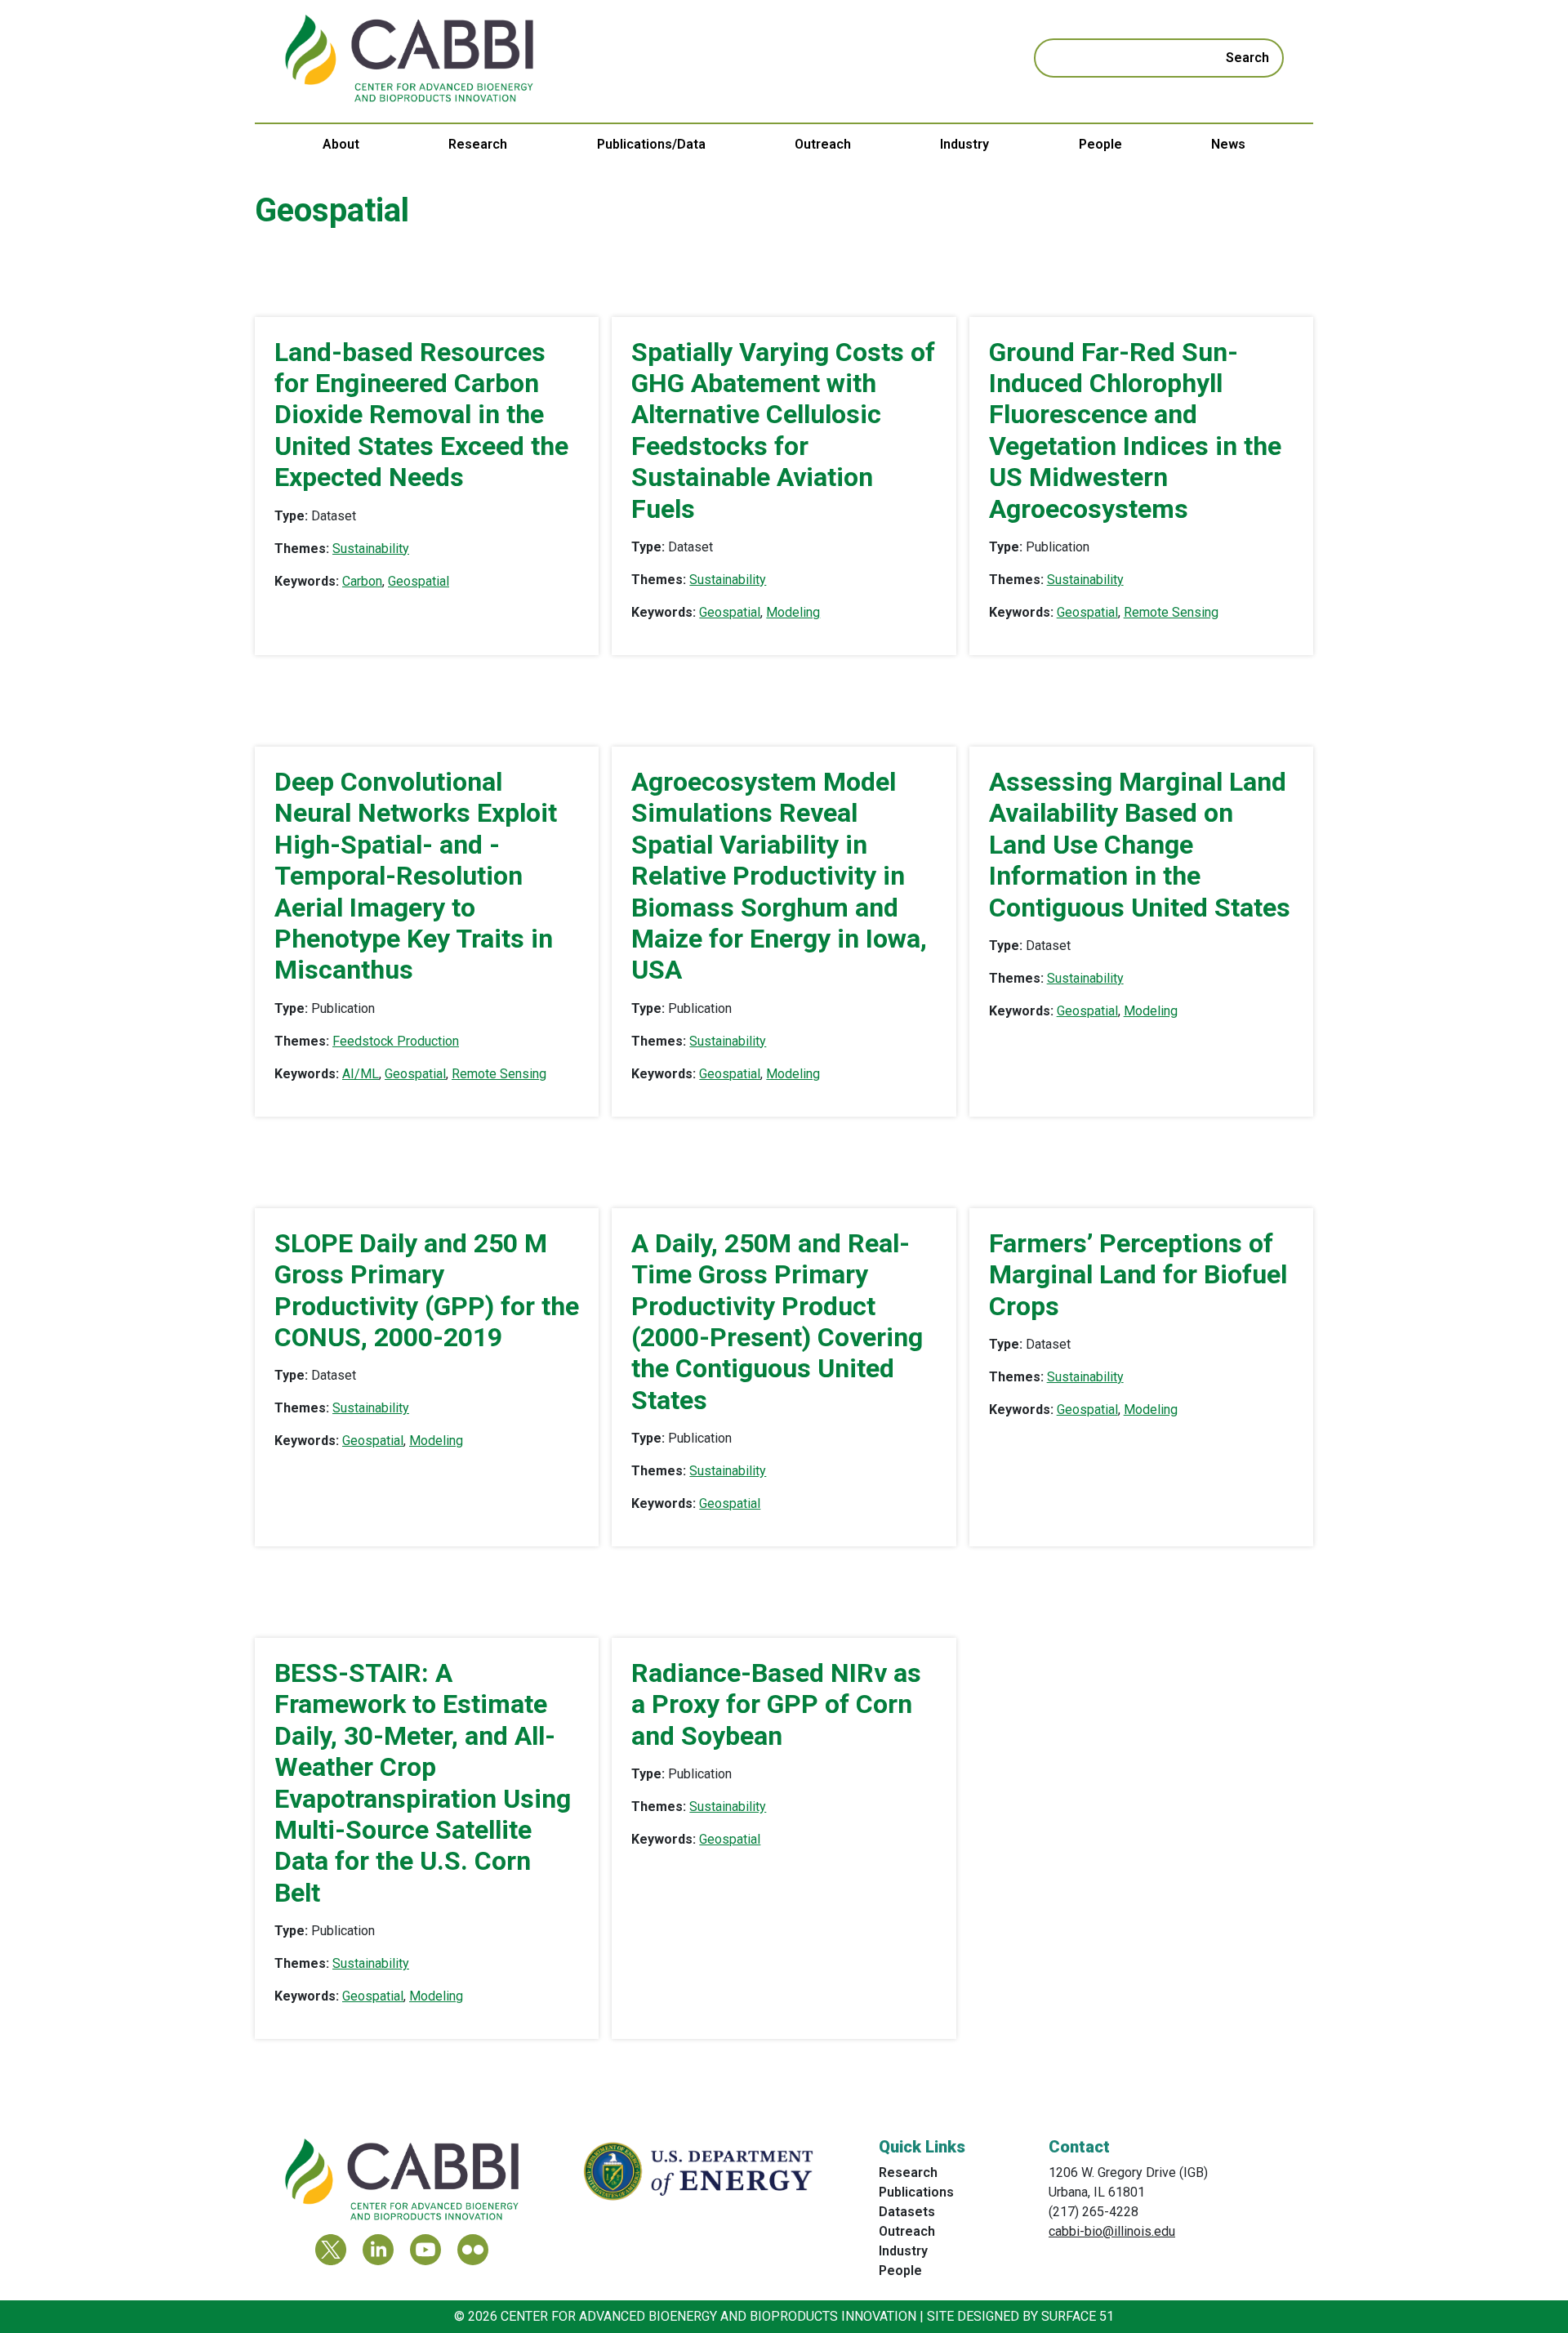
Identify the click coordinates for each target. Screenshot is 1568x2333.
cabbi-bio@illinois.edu (1112, 2231)
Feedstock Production (396, 1041)
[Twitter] (331, 2250)
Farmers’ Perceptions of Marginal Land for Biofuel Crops (1138, 1275)
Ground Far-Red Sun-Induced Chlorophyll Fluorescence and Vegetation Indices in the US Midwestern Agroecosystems (1135, 430)
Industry (964, 144)
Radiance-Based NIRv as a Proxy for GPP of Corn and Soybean (776, 1704)
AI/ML (361, 1074)
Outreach (823, 144)
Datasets (907, 2212)
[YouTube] (425, 2250)
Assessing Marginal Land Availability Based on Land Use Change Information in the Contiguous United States (1140, 845)
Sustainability (371, 549)
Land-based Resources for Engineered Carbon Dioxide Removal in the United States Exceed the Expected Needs (421, 415)
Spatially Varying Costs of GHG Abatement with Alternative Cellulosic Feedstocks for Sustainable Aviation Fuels (783, 430)
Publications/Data (651, 144)
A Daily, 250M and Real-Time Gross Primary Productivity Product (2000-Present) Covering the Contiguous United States (777, 1322)
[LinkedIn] (378, 2250)
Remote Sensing (1171, 612)
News (1228, 144)
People (1100, 144)
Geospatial (419, 581)
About (341, 144)
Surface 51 (1078, 2316)
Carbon (362, 581)
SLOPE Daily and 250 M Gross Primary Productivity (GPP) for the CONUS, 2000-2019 (427, 1290)
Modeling (793, 612)
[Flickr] (473, 2250)
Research (478, 144)
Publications (916, 2192)
